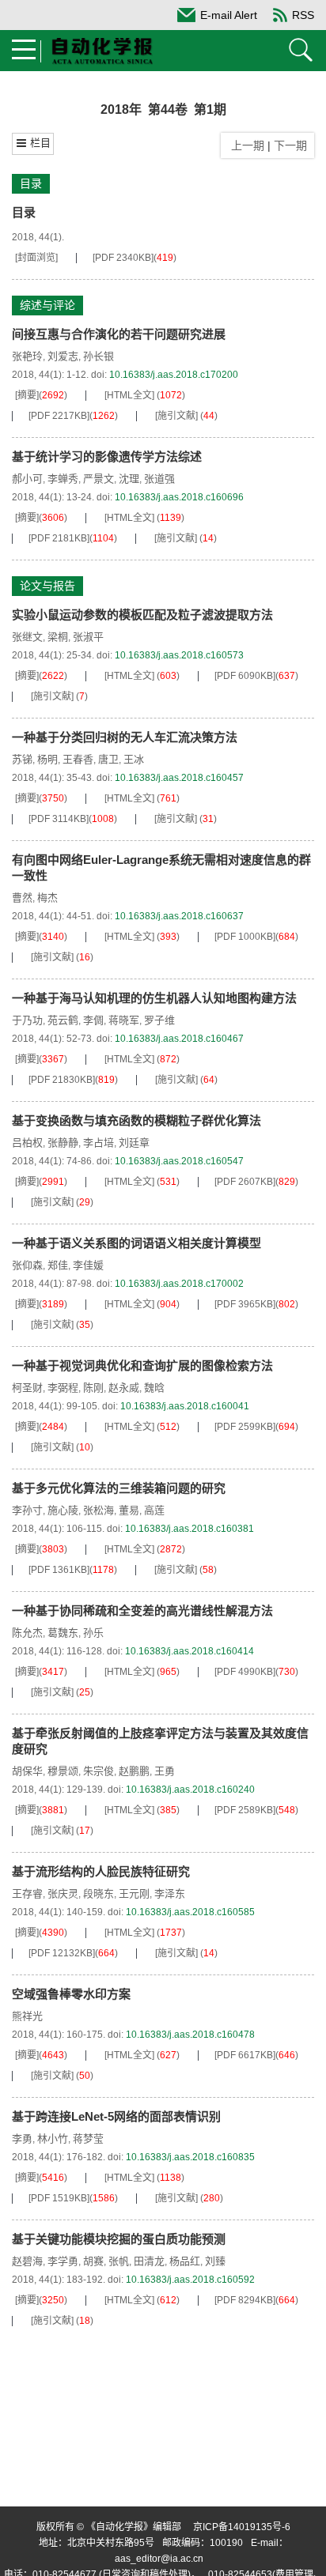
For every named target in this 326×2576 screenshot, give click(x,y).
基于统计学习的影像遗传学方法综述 (107, 456)
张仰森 (27, 1265)
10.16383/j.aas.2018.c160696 (179, 497)
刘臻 (215, 2261)
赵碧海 (27, 2261)
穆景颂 (63, 1771)
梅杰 (47, 898)
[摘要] (27, 395)
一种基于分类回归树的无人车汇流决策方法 (125, 737)
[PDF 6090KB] (245, 676)
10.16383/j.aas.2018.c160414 (190, 1651)
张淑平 (88, 637)
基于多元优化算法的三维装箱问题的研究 (119, 1488)
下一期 (292, 145)
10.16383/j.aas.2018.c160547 (179, 1161)
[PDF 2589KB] (245, 1810)
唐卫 (108, 759)
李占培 (99, 1143)
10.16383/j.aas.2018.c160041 (185, 1406)
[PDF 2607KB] (245, 1182)
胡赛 (93, 2261)
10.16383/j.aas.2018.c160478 (190, 2035)
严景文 (99, 479)
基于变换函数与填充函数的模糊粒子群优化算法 (136, 1120)
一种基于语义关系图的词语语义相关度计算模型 (136, 1243)
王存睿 (27, 1893)
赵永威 (124, 1388)
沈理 (129, 479)
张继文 (27, 637)
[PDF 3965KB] (245, 1304)
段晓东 (99, 1893)
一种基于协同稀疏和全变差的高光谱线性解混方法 (142, 1610)
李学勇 (63, 2261)
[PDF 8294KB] (245, 2300)
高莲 (154, 1510)
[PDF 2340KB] (123, 258)
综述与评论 (47, 305)
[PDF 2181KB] (59, 538)
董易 (129, 1510)
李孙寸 (27, 1510)
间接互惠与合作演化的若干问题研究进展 (119, 334)
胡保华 (27, 1771)
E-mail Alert (229, 15)
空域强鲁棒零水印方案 (71, 1994)
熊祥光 (27, 2016)
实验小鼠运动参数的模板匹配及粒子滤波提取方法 (142, 615)
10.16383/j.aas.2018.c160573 (179, 655)
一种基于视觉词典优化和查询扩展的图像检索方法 (142, 1365)
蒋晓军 (124, 1020)
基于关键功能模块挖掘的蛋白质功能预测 (119, 2239)
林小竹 (53, 2138)
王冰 (134, 759)
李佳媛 (88, 1265)
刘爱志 (63, 356)
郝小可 (27, 479)
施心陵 (63, 1510)
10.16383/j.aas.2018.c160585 (190, 1912)
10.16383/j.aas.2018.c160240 (190, 1790)
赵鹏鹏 (134, 1771)
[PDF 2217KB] (59, 416)
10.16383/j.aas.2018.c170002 (179, 1284)
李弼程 (63, 1388)
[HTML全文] (129, 395)
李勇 (22, 2138)
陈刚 (93, 1388)
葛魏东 (63, 1633)
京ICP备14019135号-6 (242, 2527)
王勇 (165, 1771)
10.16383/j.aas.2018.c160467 (179, 1039)
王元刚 (134, 1893)
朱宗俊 (99, 1771)
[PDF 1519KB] (59, 2198)
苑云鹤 (63, 1020)
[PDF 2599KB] (245, 1427)
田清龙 (149, 2261)
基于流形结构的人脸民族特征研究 (101, 1871)
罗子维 (159, 1020)
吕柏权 (27, 1143)
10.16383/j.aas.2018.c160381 (190, 1529)
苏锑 (22, 759)
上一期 (244, 145)
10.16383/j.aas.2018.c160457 (179, 778)
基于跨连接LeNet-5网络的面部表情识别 (116, 2116)
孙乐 (93, 1633)
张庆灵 (63, 1893)
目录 (31, 183)
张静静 (63, 1143)
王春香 (78, 759)
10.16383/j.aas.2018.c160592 (190, 2280)
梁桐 (58, 637)
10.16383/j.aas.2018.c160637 (179, 916)
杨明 (47, 759)
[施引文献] (176, 416)
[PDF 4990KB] (245, 1672)
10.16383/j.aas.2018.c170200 (174, 375)
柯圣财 (27, 1388)
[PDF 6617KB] (245, 2055)
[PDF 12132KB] (62, 1953)
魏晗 (154, 1388)
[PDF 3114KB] (59, 819)
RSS (303, 15)
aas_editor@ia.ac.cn (159, 2559)
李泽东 (170, 1893)
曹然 (22, 898)
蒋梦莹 (88, 2138)
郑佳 (58, 1265)
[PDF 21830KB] (62, 1080)
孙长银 (99, 356)
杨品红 (185, 2261)
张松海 (99, 1510)
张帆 (119, 2261)
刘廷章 (134, 1143)
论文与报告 (47, 586)
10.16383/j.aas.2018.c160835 (190, 2157)
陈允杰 (27, 1633)
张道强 (159, 479)
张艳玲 (27, 356)
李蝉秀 (63, 479)
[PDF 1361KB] (59, 1570)
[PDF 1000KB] (245, 937)
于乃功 (27, 1020)
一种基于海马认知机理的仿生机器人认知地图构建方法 (154, 998)
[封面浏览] (36, 258)
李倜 (93, 1020)
